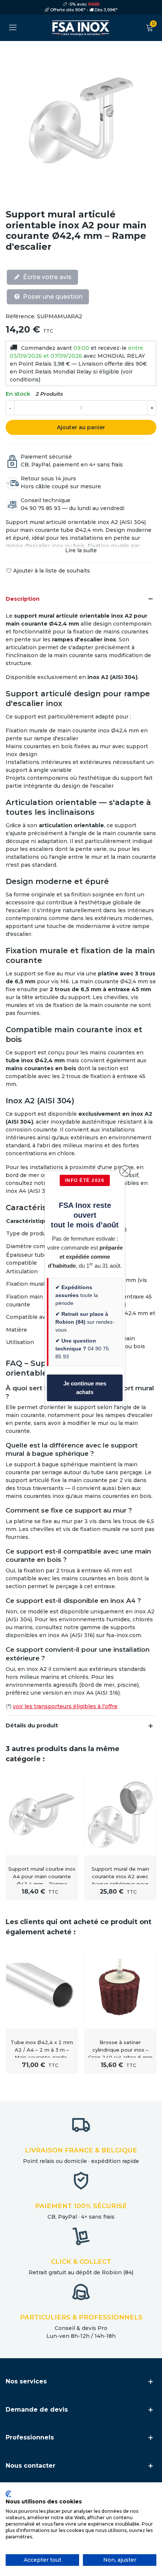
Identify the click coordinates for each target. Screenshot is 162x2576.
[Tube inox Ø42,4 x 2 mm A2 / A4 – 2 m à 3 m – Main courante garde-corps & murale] (42, 1987)
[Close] (125, 1171)
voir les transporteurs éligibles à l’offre (65, 1706)
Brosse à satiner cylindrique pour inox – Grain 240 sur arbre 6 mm (120, 2050)
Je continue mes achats (85, 1388)
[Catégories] (13, 28)
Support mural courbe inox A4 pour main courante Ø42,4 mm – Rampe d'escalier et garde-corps (42, 1880)
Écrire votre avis (47, 277)
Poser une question (52, 297)
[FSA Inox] (81, 28)
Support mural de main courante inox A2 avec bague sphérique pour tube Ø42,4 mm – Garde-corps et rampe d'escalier (120, 1884)
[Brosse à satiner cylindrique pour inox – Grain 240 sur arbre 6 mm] (120, 1987)
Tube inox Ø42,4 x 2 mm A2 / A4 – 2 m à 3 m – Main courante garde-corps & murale (42, 2054)
